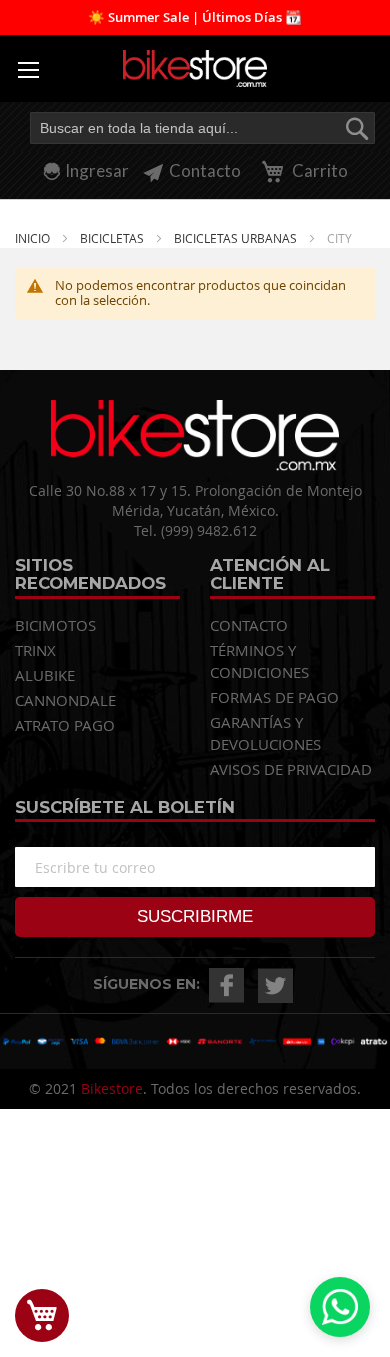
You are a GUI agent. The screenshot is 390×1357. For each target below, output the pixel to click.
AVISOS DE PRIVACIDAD (291, 769)
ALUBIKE (45, 675)
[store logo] (195, 68)
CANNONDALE (65, 700)
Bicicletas (113, 238)
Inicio (34, 238)
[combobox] (202, 128)
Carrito (318, 170)
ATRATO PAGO (65, 725)
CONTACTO (249, 625)
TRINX (35, 650)
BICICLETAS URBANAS (237, 238)
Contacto (205, 170)
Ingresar (97, 170)
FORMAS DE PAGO (274, 697)
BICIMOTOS (55, 625)
